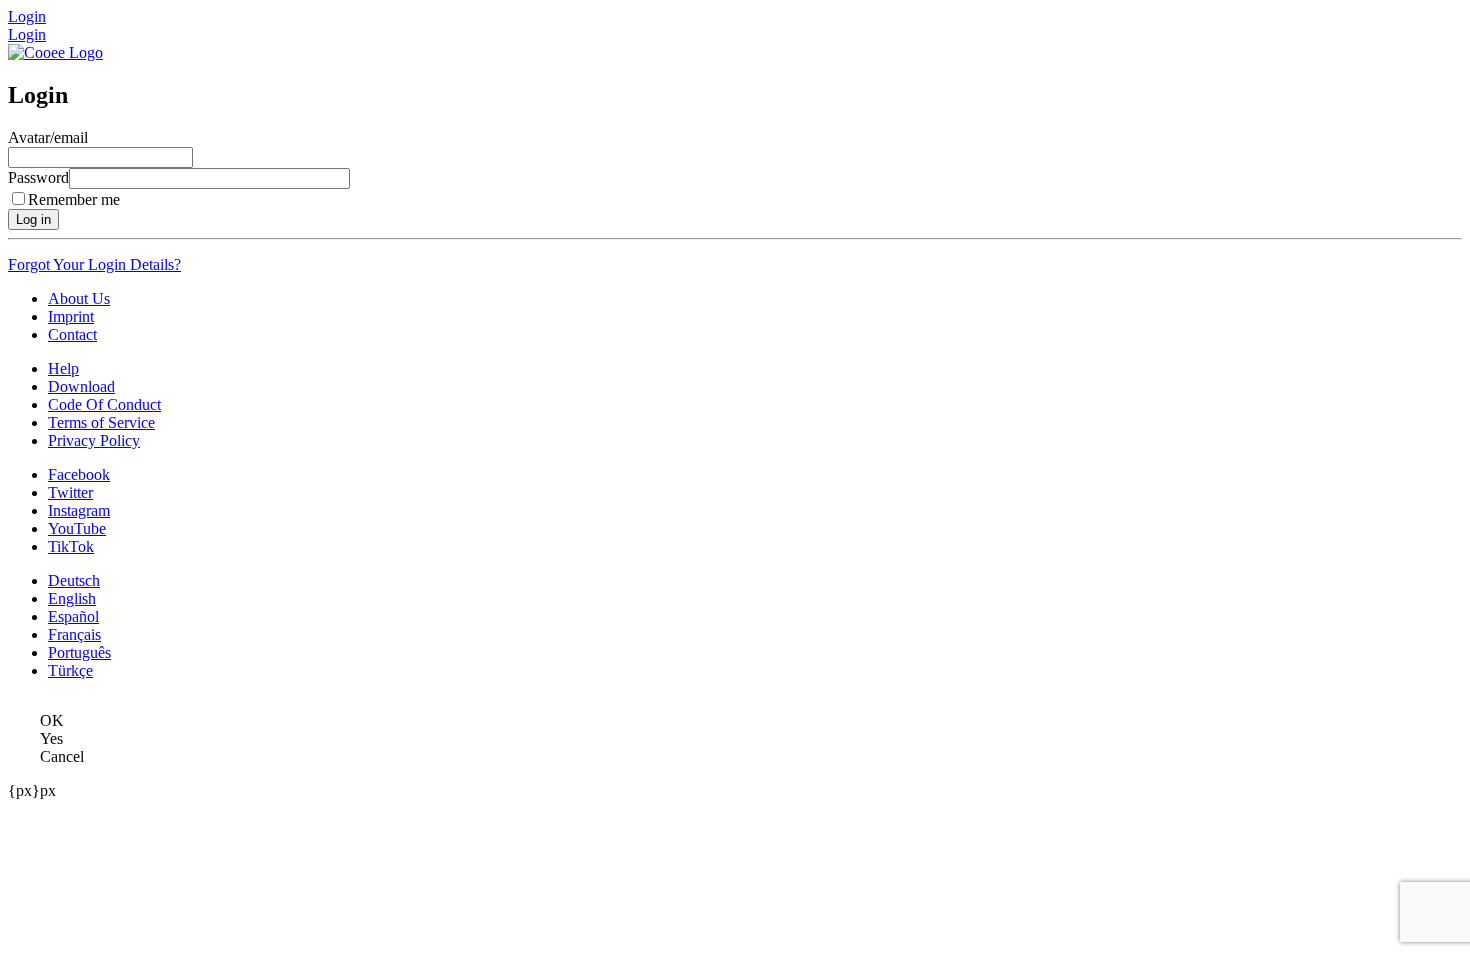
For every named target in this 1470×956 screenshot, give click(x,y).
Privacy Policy (94, 440)
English (72, 598)
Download (81, 386)
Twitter (70, 492)
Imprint (71, 316)
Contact (72, 334)
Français (74, 634)
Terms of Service (101, 422)
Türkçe (70, 670)
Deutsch (74, 580)
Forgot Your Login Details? (94, 264)
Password (38, 177)
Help (63, 368)
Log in (33, 219)
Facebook (79, 474)
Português (79, 652)
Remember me (74, 199)
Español (73, 616)
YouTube (77, 528)
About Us (79, 298)
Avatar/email (48, 137)
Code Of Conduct (104, 404)
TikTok (71, 546)
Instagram (79, 510)
